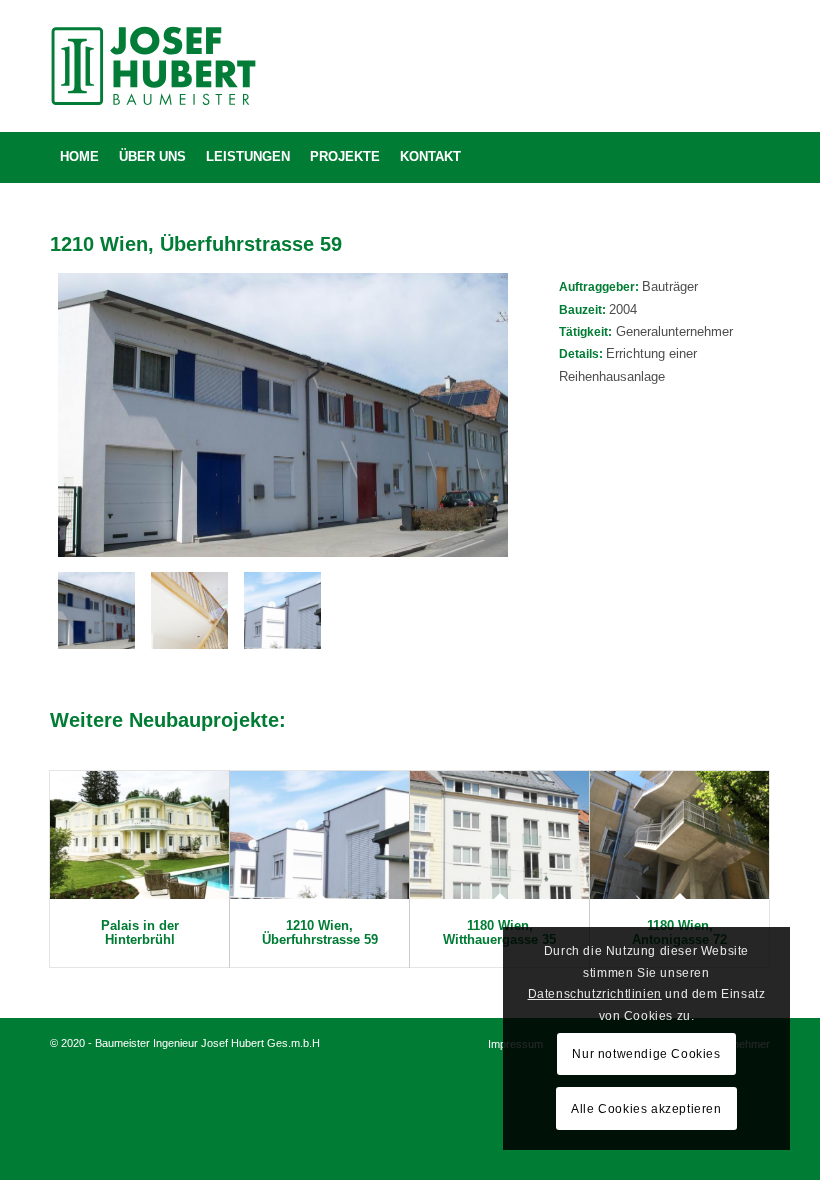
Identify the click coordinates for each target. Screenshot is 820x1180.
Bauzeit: (584, 310)
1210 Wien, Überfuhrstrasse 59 (320, 932)
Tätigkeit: (585, 332)
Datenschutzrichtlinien (595, 994)
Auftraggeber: (600, 287)
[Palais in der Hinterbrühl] (139, 834)
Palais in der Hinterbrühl (140, 932)
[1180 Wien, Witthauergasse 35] (499, 834)
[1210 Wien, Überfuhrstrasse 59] (319, 834)
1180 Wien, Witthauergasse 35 (499, 932)
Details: (582, 354)
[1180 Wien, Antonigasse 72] (679, 834)
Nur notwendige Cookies (646, 1054)
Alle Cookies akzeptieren (646, 1109)
